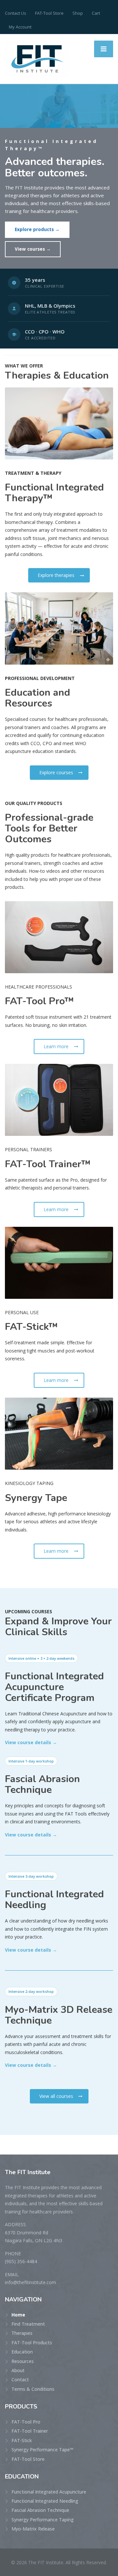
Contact (20, 2379)
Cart (96, 13)
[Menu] (104, 49)
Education (22, 2352)
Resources (23, 2361)
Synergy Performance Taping (43, 2520)
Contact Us (16, 13)
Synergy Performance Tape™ (42, 2450)
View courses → (33, 249)
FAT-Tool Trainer (30, 2431)
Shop (78, 13)
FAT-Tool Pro (26, 2422)
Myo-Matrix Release (33, 2529)
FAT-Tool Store (49, 13)
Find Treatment (28, 2324)
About (18, 2370)
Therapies (22, 2333)
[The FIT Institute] (37, 58)
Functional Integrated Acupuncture (49, 2492)
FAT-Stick (22, 2440)
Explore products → (37, 229)
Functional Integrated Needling (45, 2501)
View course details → (31, 1742)
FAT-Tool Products (32, 2343)
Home (18, 2315)
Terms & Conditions (33, 2389)
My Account (20, 27)
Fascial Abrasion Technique (40, 2510)
